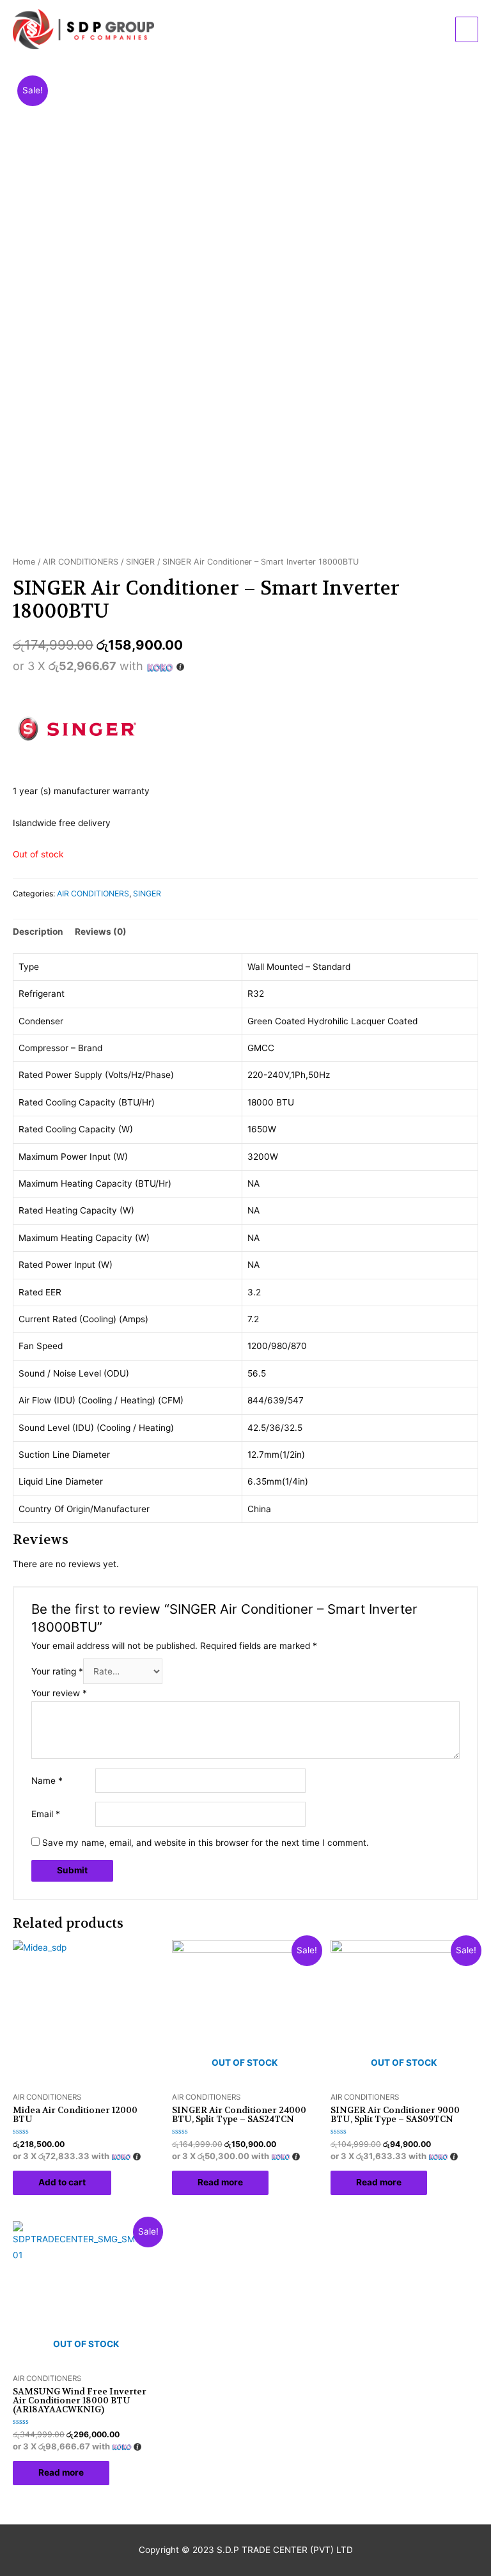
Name (47, 1781)
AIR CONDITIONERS (81, 562)
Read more (220, 2182)
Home (24, 562)
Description (38, 932)
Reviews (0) (101, 932)
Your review (59, 1693)
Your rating (57, 1671)
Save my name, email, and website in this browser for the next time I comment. (206, 1843)
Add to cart (62, 2182)
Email (46, 1814)
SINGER (140, 562)
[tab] (38, 932)
